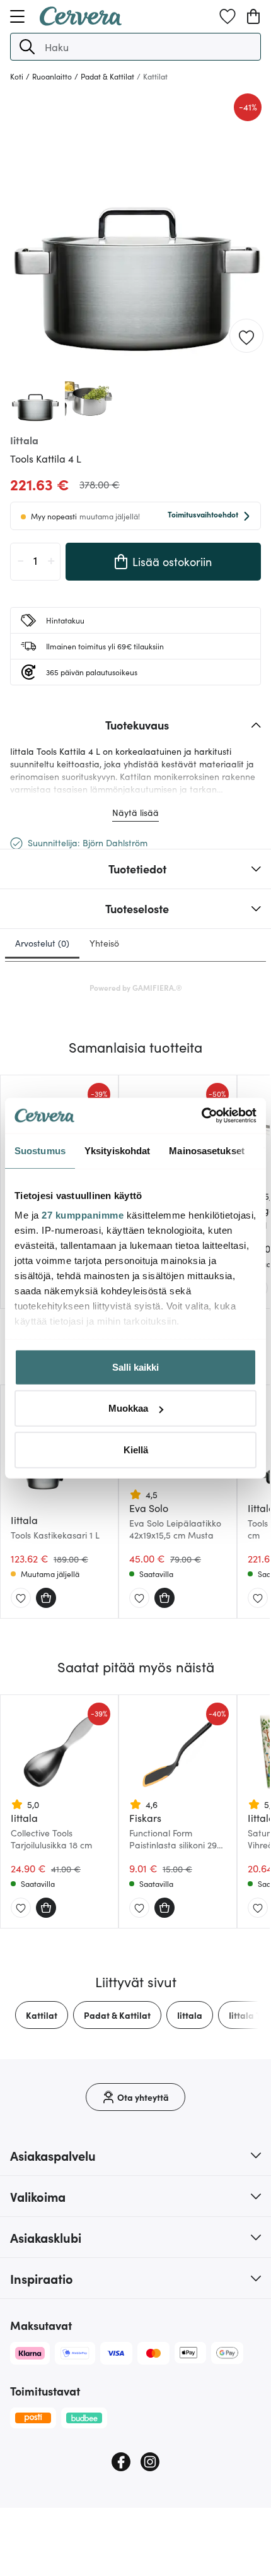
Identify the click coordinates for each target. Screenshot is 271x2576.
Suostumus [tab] (40, 1150)
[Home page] (81, 21)
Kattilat (42, 2015)
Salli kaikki (135, 1367)
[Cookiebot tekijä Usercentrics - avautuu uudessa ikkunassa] (201, 1116)
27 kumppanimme (83, 1215)
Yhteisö (104, 943)
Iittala (190, 2015)
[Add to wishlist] (246, 336)
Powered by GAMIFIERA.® (136, 987)
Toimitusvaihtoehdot (203, 514)
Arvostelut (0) (42, 943)
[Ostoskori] (253, 16)
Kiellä (136, 1449)
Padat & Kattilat (117, 2015)
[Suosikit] (228, 16)
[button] (27, 47)
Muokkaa (128, 1408)
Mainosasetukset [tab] (207, 1150)
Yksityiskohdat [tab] (117, 1150)
